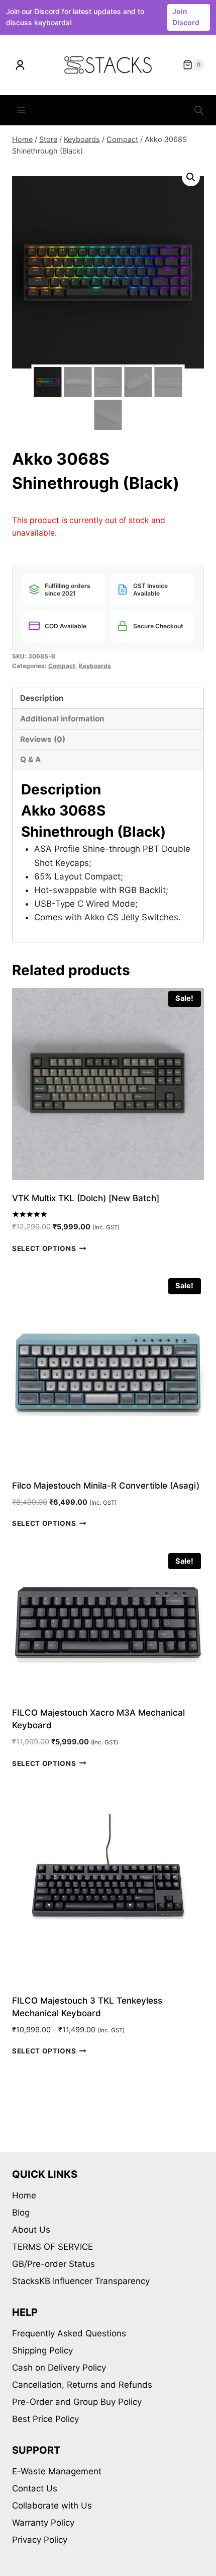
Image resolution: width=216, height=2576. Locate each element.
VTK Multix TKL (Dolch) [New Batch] (86, 1198)
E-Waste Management (57, 2471)
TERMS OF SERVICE (52, 2247)
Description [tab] (42, 698)
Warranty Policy (43, 2523)
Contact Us (35, 2488)
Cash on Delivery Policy (59, 2368)
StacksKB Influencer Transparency (81, 2281)
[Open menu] (21, 111)
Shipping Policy (42, 2350)
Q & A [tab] (30, 759)
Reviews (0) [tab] (43, 739)
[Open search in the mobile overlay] (199, 110)
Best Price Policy (45, 2419)
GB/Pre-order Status (53, 2264)
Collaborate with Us (52, 2506)
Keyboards (95, 666)
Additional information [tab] (62, 719)
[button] (191, 177)
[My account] (20, 65)
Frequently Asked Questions (69, 2333)
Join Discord (186, 17)
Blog (21, 2213)
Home (24, 2195)
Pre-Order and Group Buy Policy (77, 2402)
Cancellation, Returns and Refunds (82, 2385)
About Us (31, 2230)
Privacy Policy (40, 2540)
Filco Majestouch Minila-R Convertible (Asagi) (106, 1486)
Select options (44, 1248)
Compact (62, 666)
